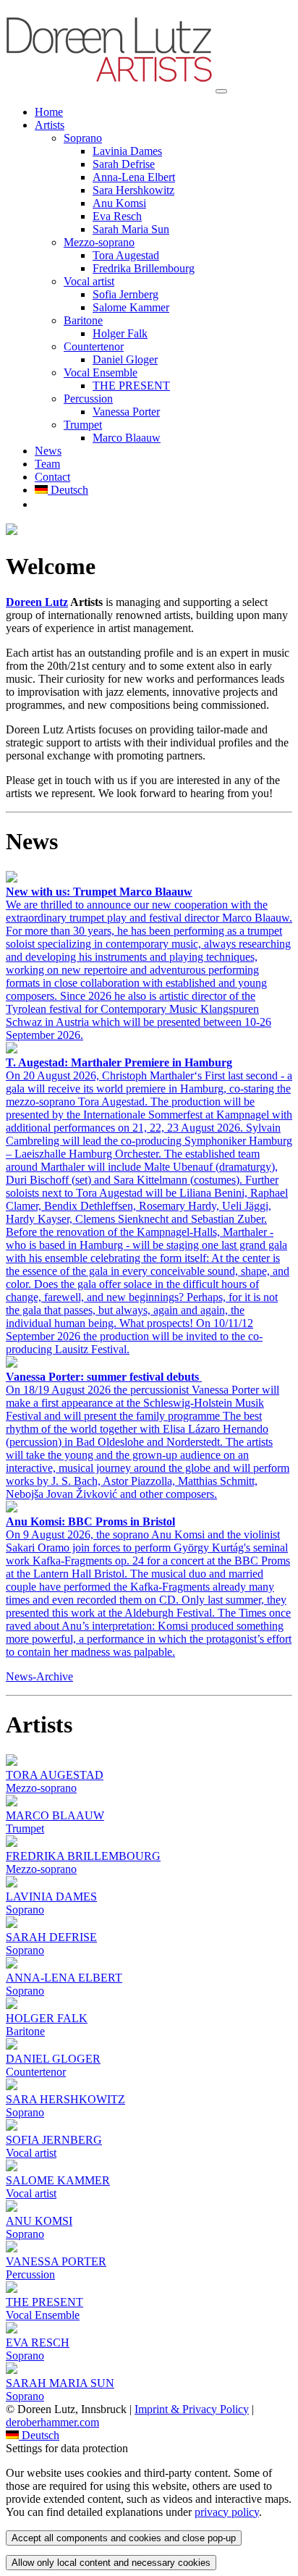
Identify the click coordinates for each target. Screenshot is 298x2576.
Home (49, 112)
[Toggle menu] (221, 91)
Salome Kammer (131, 307)
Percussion (88, 399)
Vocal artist (89, 281)
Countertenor (94, 346)
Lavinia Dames (127, 151)
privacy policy (227, 2512)
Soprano (83, 138)
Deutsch (68, 490)
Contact (52, 477)
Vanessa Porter (126, 412)
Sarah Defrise (124, 164)
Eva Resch (117, 216)
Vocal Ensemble (101, 372)
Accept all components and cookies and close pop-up (124, 2538)
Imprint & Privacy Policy (192, 2409)
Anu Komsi (119, 203)
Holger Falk (120, 333)
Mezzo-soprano (99, 242)
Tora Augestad (126, 255)
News (48, 451)
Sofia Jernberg (125, 294)
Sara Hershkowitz (133, 190)
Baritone (83, 320)
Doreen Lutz (37, 602)
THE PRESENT (131, 386)
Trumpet (83, 425)
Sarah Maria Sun (131, 229)
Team (47, 464)
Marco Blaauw (127, 438)
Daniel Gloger (125, 359)
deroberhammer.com (52, 2422)
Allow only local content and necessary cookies (111, 2563)
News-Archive (39, 1676)
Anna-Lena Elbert (134, 177)
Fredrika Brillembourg (144, 268)
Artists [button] (50, 125)
